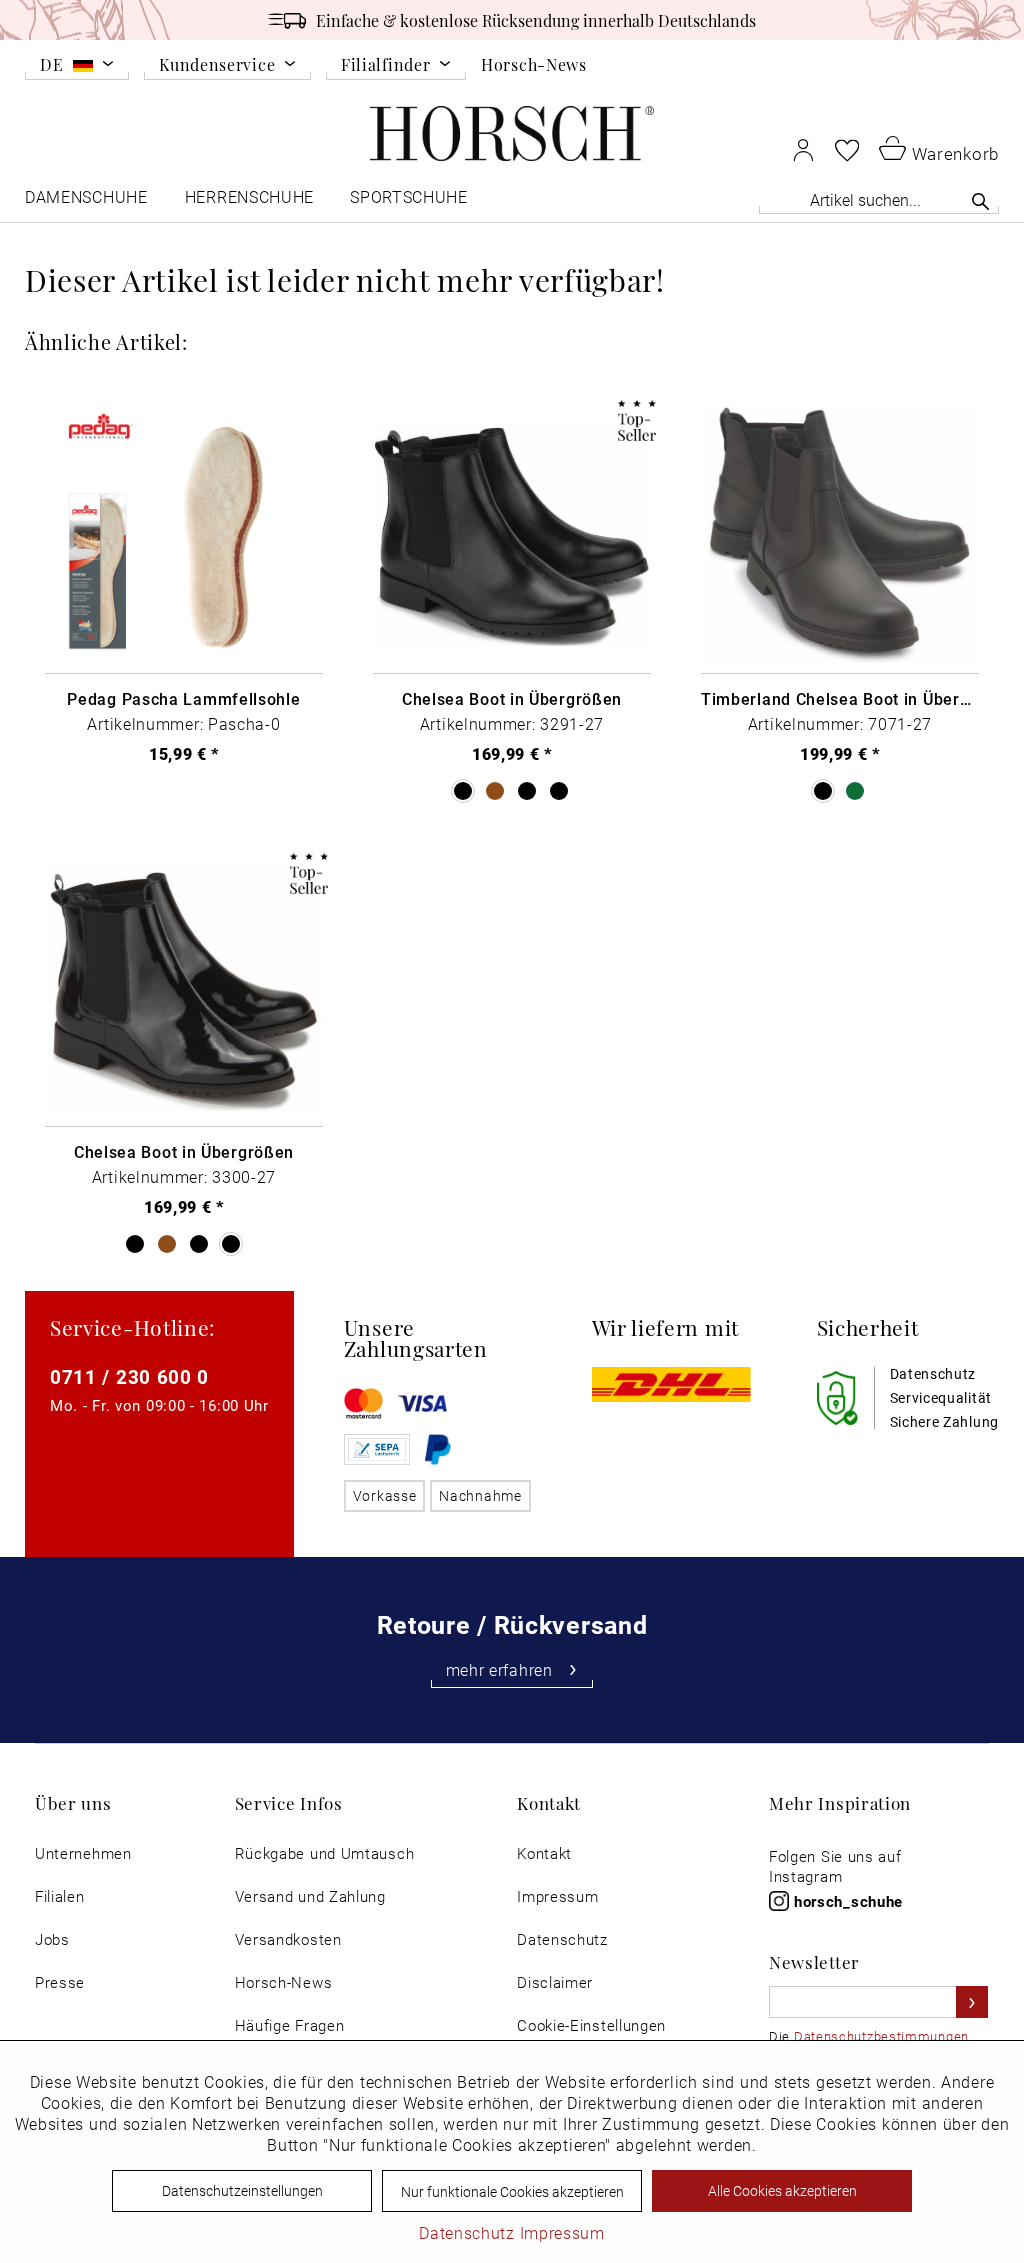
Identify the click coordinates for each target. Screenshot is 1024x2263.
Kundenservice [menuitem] (217, 65)
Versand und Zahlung (310, 1896)
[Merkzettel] (847, 150)
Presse (60, 1982)
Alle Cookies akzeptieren (782, 2190)
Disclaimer (555, 1982)
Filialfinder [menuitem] (385, 65)
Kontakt (544, 1853)
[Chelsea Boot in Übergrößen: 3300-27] (184, 987)
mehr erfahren (499, 1670)
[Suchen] (980, 201)
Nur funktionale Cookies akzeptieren (512, 2191)
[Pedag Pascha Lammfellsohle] (184, 534)
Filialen (60, 1896)
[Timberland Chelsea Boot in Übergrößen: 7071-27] (840, 534)
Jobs (52, 1939)
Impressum (557, 1896)
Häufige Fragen (290, 2025)
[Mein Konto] (803, 149)
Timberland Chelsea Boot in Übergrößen (840, 699)
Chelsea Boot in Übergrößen (512, 699)
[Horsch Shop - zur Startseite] (512, 133)
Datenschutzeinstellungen (242, 2190)
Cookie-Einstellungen (591, 2025)
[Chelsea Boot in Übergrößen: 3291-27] (512, 534)
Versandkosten (288, 1939)
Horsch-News (534, 64)
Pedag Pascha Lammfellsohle (183, 699)
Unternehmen (83, 1853)
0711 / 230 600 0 (129, 1376)
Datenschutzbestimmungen (881, 2036)
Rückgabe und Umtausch (325, 1853)
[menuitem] (77, 68)
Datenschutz (562, 1939)
